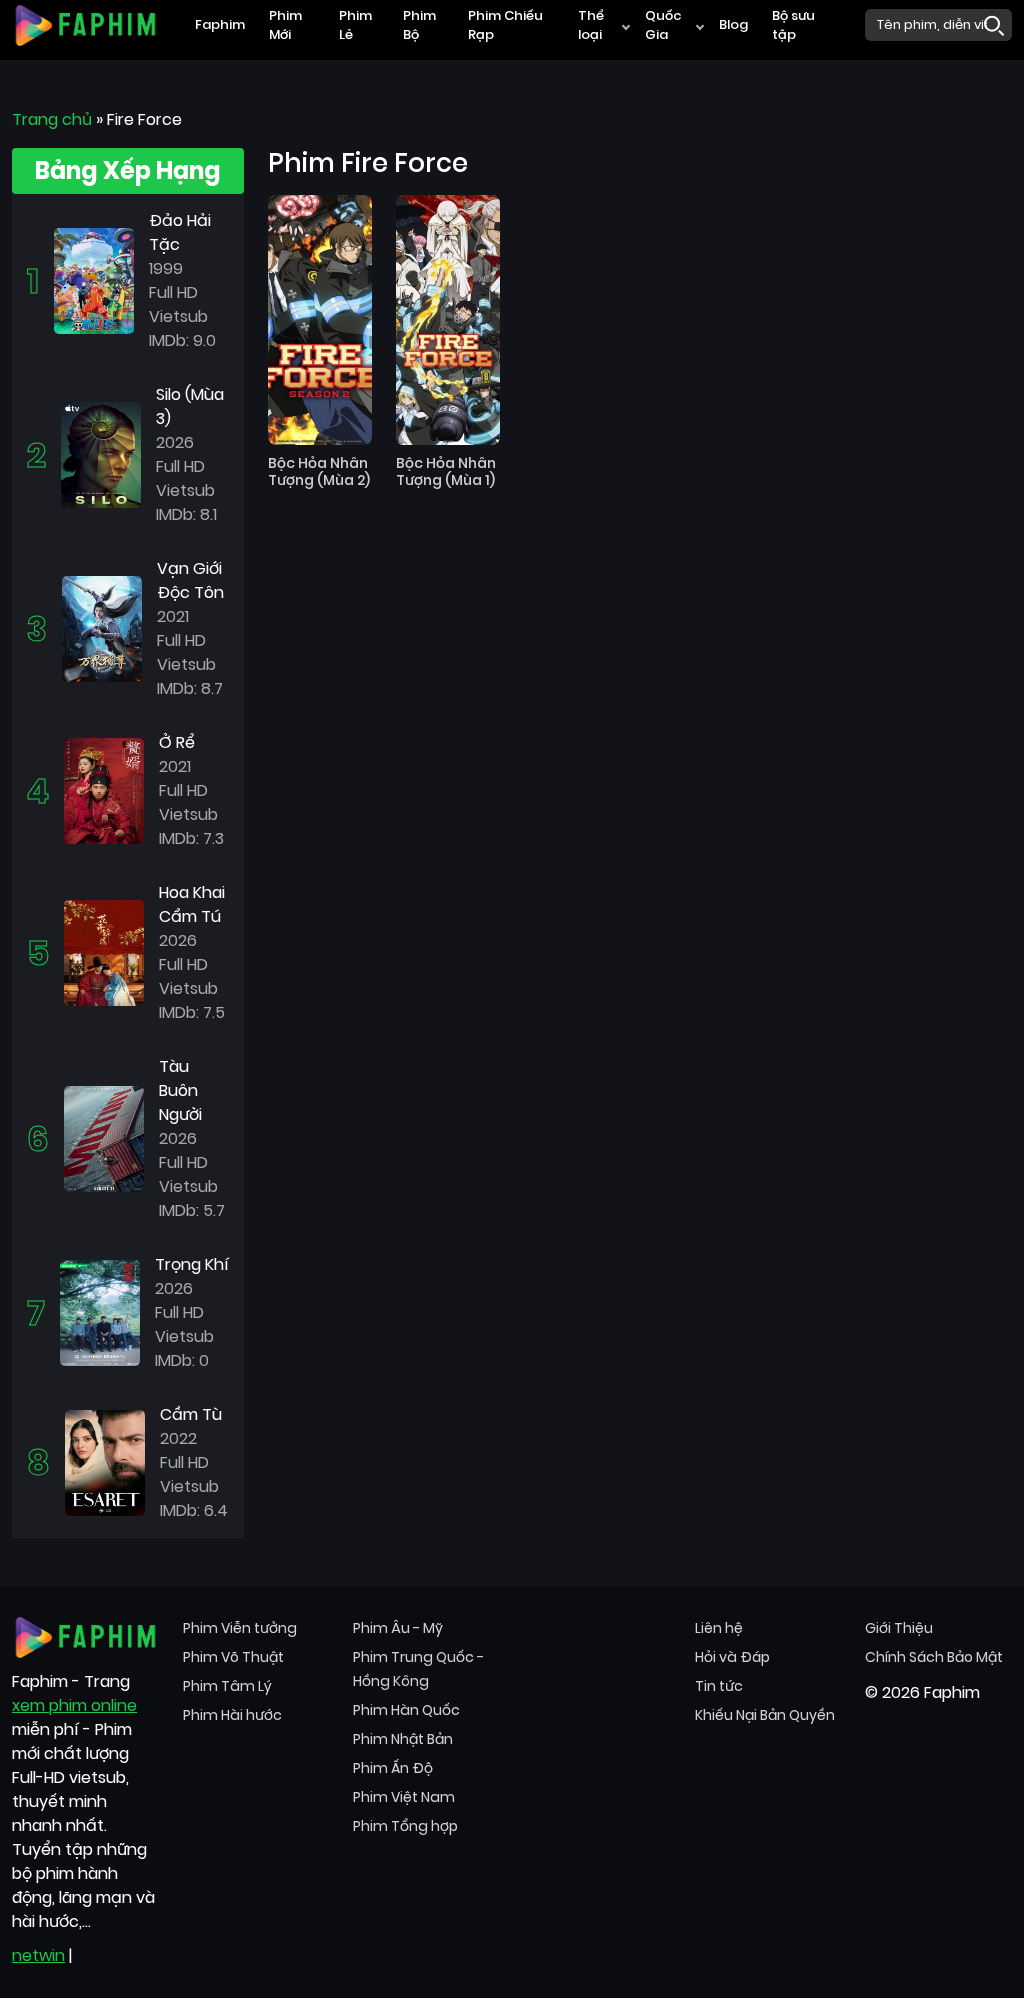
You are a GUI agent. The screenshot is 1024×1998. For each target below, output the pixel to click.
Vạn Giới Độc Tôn (190, 580)
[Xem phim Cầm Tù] (105, 1461)
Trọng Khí (192, 1264)
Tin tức (719, 1686)
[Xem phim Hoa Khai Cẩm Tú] (104, 951)
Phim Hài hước (232, 1715)
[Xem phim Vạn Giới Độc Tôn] (102, 627)
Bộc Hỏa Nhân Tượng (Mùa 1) (446, 472)
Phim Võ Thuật (233, 1657)
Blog (733, 24)
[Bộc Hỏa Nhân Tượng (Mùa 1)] (448, 320)
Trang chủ (52, 119)
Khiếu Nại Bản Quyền (765, 1715)
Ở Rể (177, 742)
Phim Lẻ (355, 25)
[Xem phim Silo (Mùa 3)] (101, 453)
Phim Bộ (419, 25)
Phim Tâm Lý (227, 1686)
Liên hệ (719, 1628)
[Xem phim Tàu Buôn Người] (104, 1137)
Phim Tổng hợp (405, 1826)
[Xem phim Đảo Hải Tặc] (94, 279)
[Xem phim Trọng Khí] (100, 1311)
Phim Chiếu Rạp (505, 25)
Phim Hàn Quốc (406, 1710)
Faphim (220, 24)
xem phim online (74, 1705)
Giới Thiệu (899, 1628)
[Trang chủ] (85, 23)
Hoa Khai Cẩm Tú (192, 904)
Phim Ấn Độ (393, 1768)
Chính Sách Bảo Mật (934, 1657)
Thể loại (591, 25)
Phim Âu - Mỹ (398, 1628)
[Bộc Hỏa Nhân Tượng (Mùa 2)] (320, 320)
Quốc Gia (663, 25)
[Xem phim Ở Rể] (104, 789)
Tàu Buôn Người (180, 1090)
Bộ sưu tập (793, 25)
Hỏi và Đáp (732, 1657)
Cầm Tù (191, 1414)
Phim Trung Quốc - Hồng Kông (418, 1669)
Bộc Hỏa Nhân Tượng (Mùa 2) (319, 472)
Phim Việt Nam (404, 1797)
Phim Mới (285, 25)
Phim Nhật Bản (403, 1739)
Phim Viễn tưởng (240, 1628)
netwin (38, 1955)
